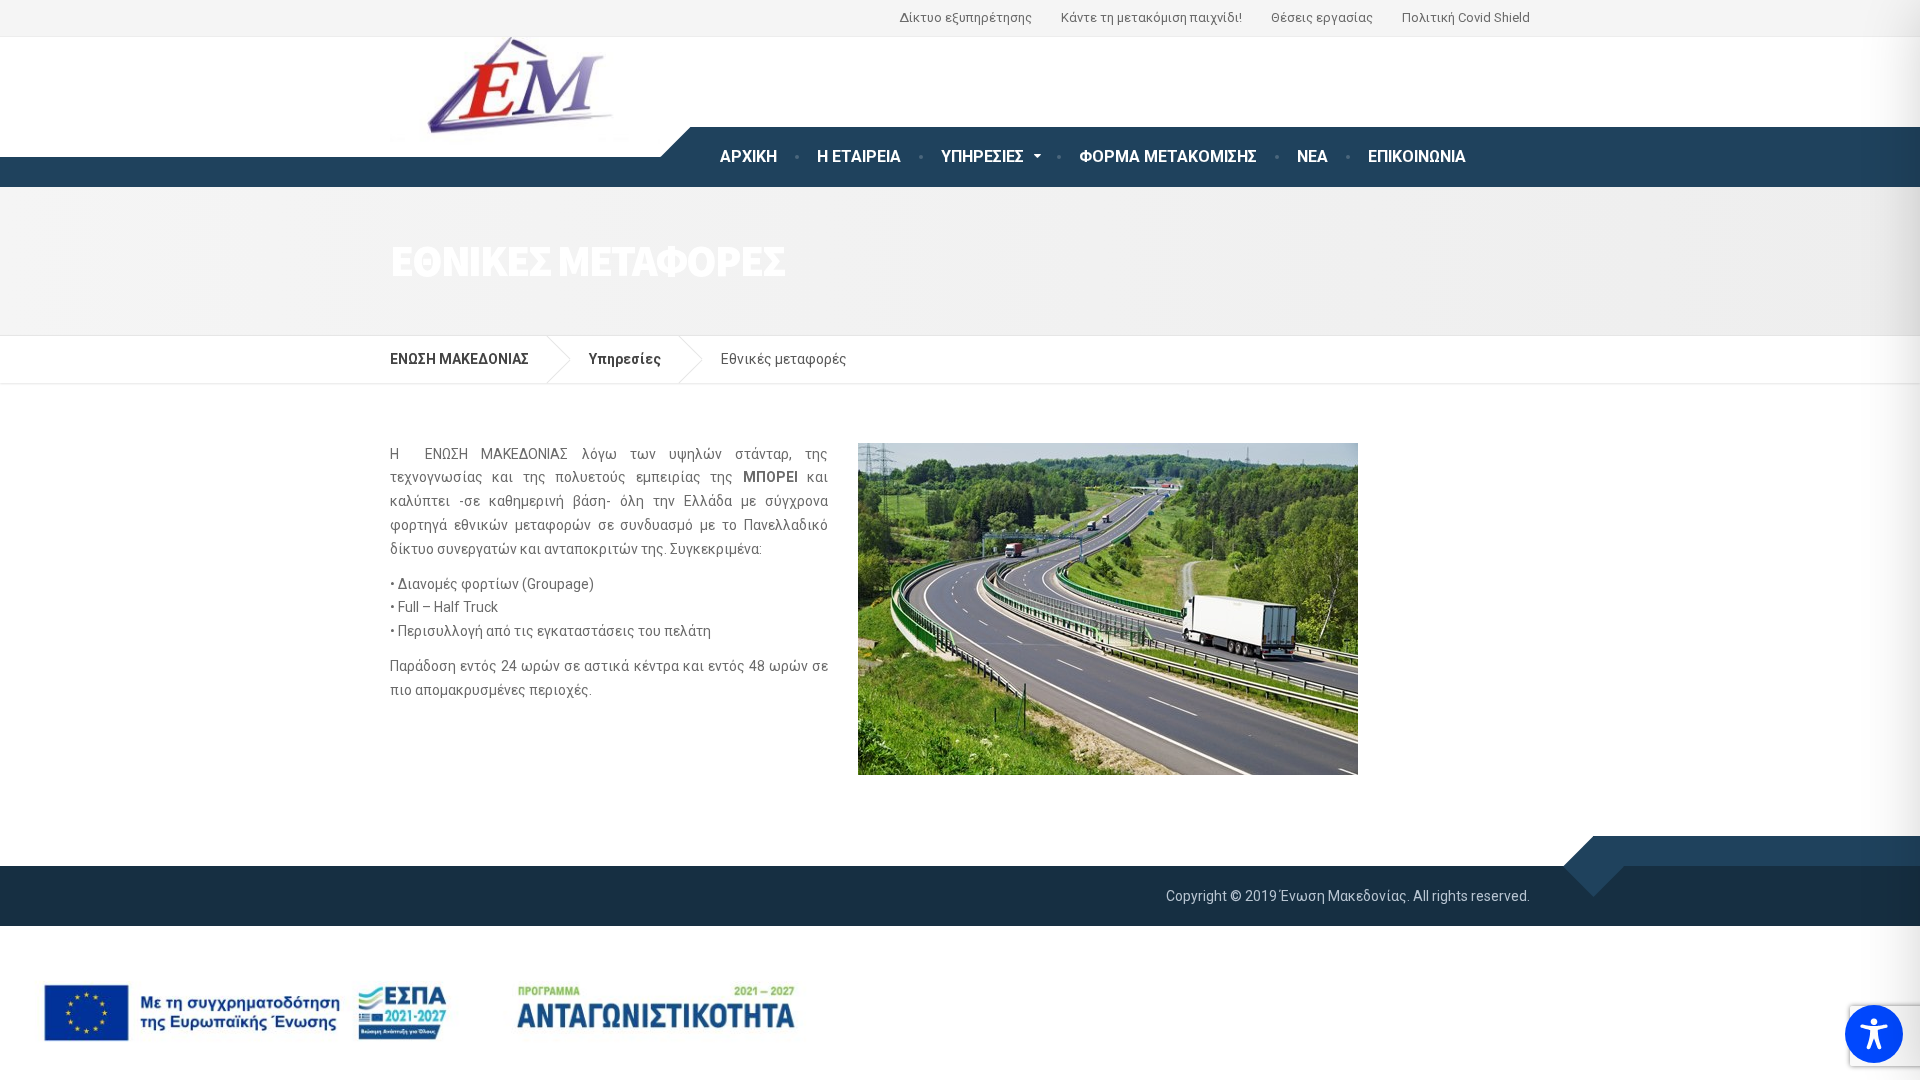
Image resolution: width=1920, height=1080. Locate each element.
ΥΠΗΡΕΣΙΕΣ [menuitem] (982, 156)
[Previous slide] (880, 609)
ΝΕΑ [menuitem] (1312, 156)
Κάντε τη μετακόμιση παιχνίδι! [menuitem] (1151, 17)
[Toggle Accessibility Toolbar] (1874, 1034)
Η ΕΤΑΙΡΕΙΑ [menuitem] (859, 156)
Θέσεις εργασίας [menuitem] (1322, 17)
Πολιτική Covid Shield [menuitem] (1466, 17)
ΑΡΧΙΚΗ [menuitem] (748, 156)
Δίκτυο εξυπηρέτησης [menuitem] (965, 17)
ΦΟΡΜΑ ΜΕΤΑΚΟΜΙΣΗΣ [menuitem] (1168, 156)
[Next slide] (1336, 609)
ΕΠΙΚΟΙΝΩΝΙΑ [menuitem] (1417, 156)
